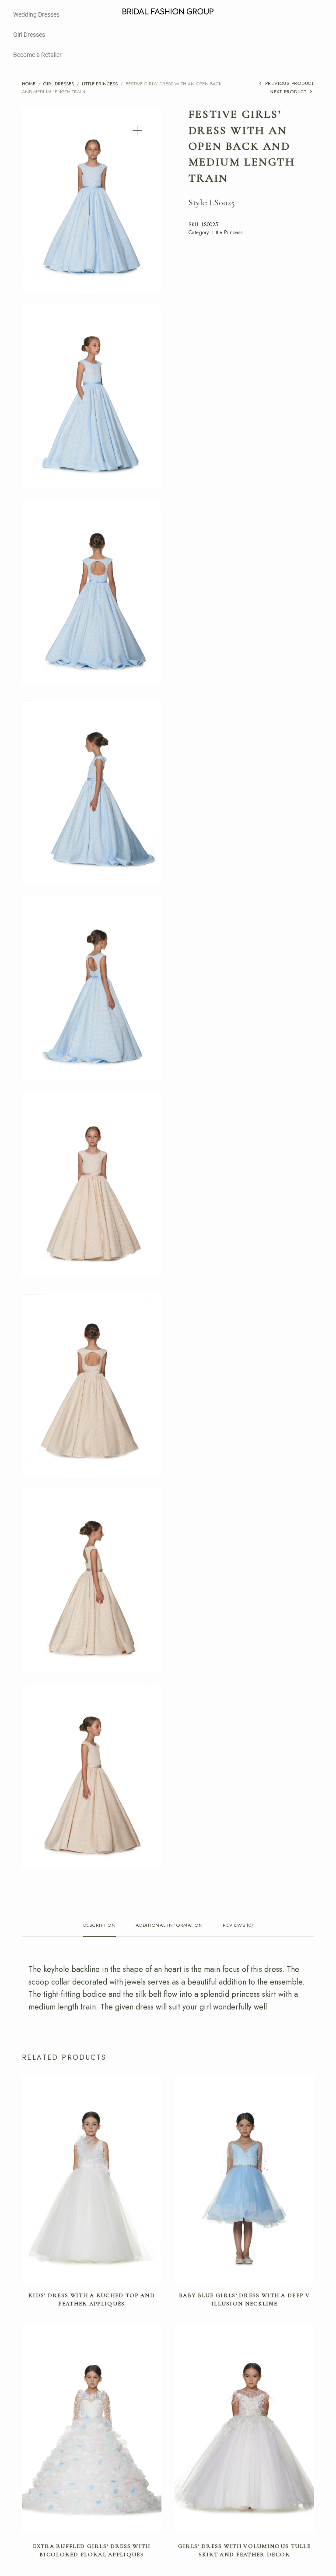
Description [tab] (100, 1926)
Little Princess (100, 84)
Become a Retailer (37, 55)
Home (29, 84)
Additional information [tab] (169, 1926)
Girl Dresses (29, 35)
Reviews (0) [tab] (238, 1926)
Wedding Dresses (36, 14)
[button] (137, 131)
